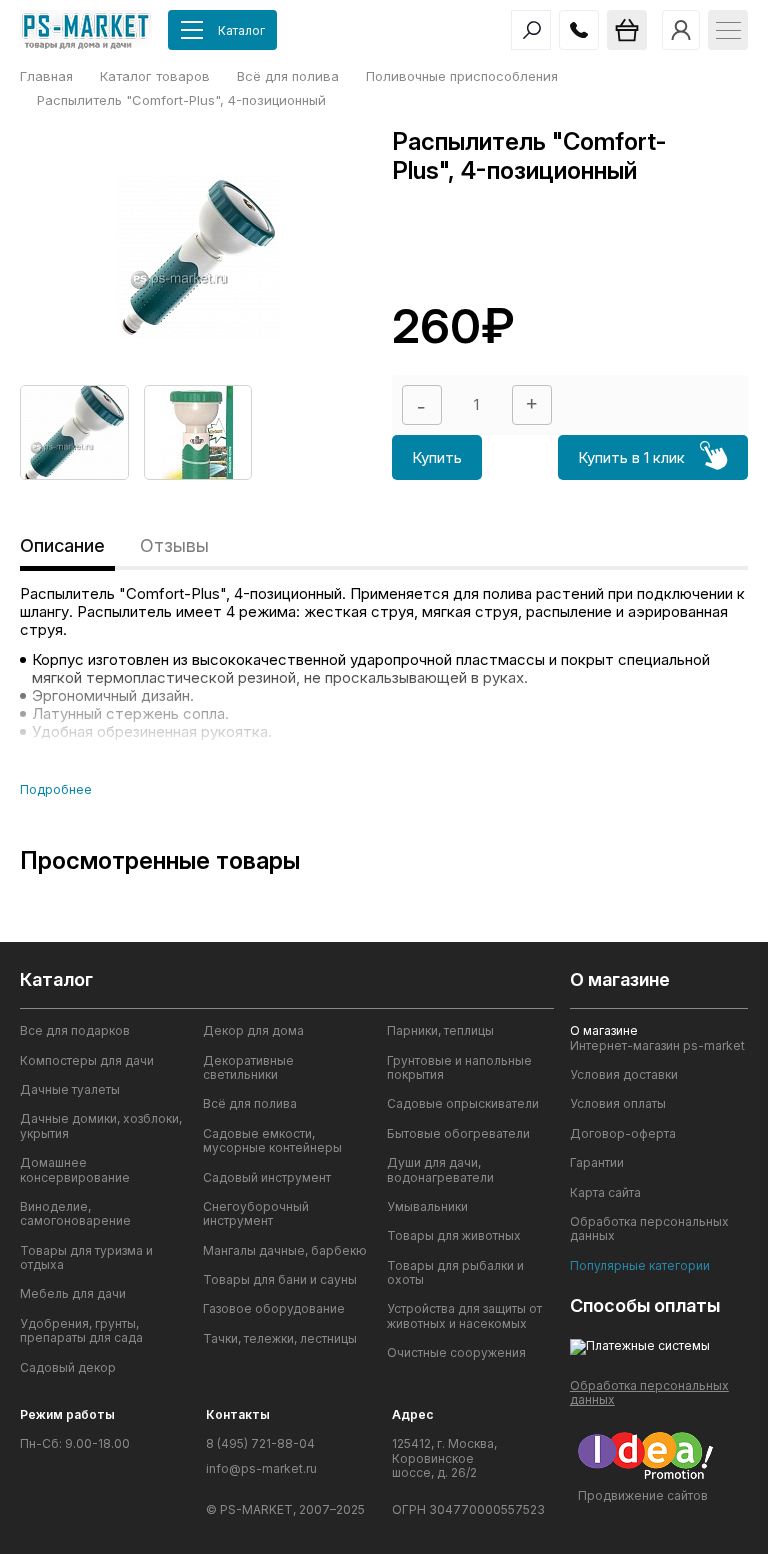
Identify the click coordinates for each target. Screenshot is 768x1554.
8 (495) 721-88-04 (260, 1444)
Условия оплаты (618, 1104)
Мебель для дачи (73, 1294)
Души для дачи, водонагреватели (440, 1170)
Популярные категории (640, 1266)
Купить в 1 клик (631, 457)
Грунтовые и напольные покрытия (459, 1068)
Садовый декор (68, 1368)
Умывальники (427, 1207)
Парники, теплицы (440, 1031)
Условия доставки (624, 1075)
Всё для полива (250, 1104)
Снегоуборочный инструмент (256, 1214)
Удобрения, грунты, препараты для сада (81, 1331)
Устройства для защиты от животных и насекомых (464, 1316)
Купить (437, 457)
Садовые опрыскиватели (463, 1104)
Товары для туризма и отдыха (86, 1258)
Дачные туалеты (70, 1090)
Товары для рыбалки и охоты (455, 1273)
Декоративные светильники (248, 1068)
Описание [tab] (62, 545)
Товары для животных (454, 1236)
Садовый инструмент (267, 1178)
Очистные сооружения (456, 1353)
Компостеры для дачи (87, 1061)
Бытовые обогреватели (458, 1134)
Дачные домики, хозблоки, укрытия (101, 1126)
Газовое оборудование (274, 1309)
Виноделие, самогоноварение (75, 1214)
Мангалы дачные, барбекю (285, 1251)
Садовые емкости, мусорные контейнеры (272, 1141)
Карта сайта (605, 1193)
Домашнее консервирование (75, 1170)
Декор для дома (253, 1031)
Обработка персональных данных (649, 1229)
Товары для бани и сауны (280, 1280)
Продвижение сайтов (643, 1495)
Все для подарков (75, 1031)
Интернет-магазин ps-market (657, 1046)
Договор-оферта (623, 1134)
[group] (74, 432)
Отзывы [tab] (174, 545)
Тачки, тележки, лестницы (280, 1339)
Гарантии (597, 1163)
